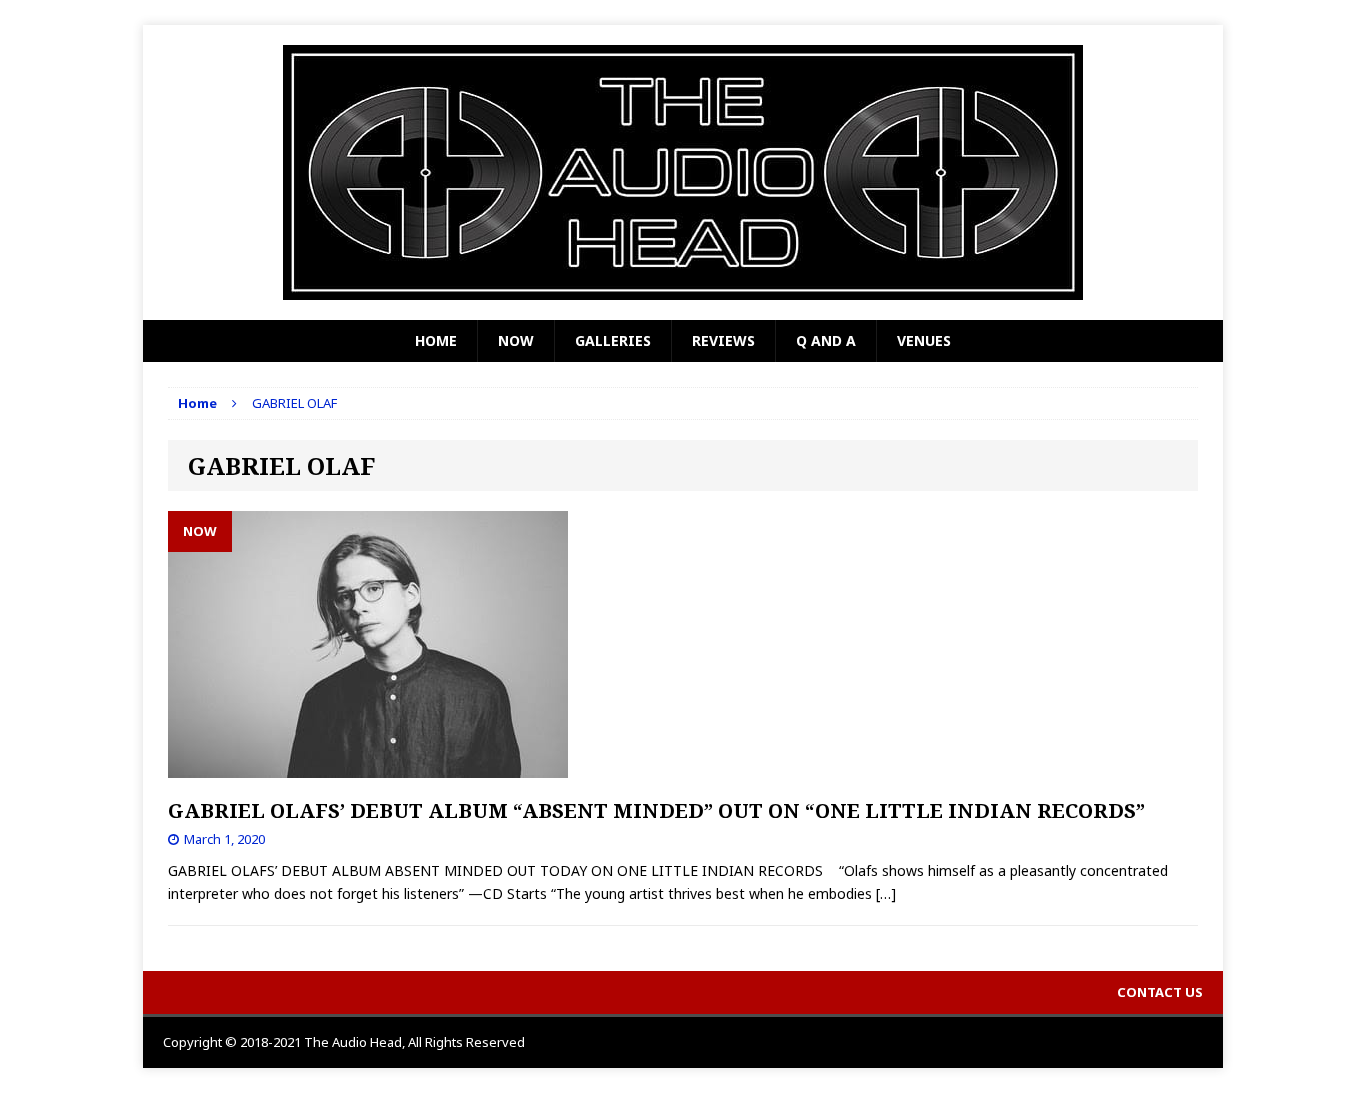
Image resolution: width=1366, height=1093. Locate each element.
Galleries (613, 340)
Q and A (826, 340)
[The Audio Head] (683, 172)
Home (436, 340)
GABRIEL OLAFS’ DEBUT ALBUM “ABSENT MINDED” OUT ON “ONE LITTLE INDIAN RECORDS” (656, 810)
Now (516, 340)
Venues (924, 340)
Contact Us (1160, 992)
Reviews (723, 340)
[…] (886, 893)
